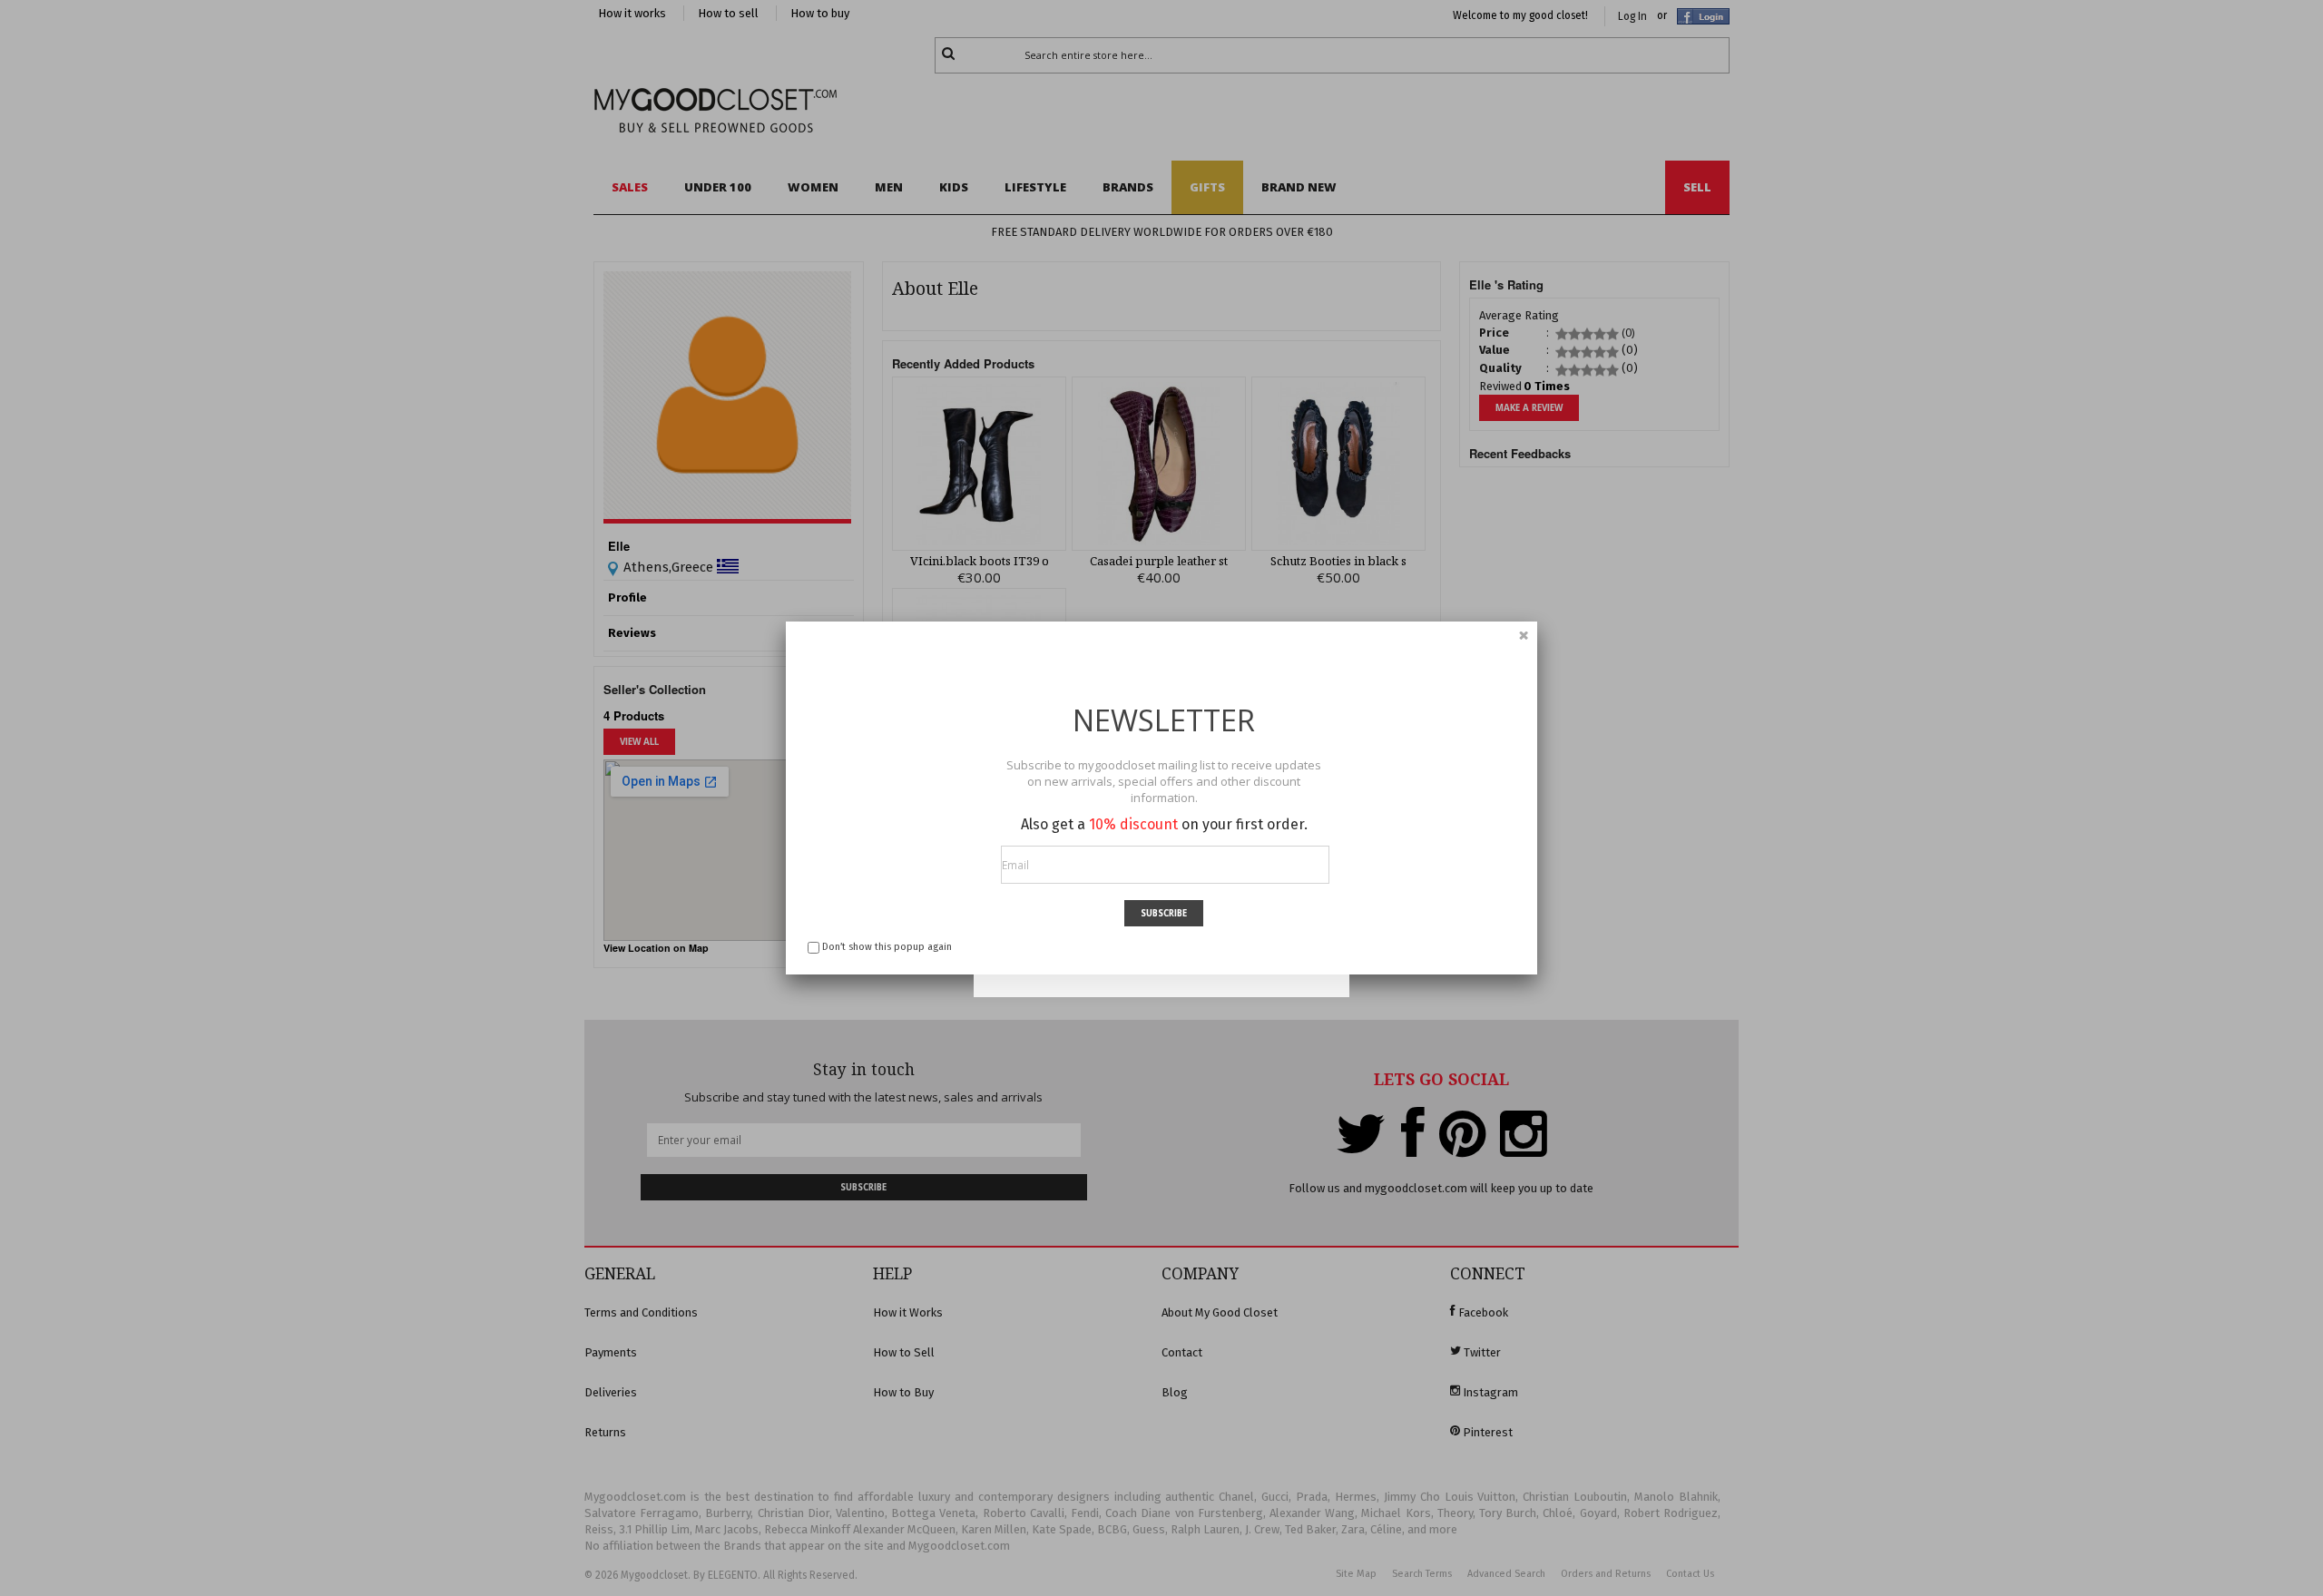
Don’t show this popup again (887, 947)
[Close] (1524, 635)
